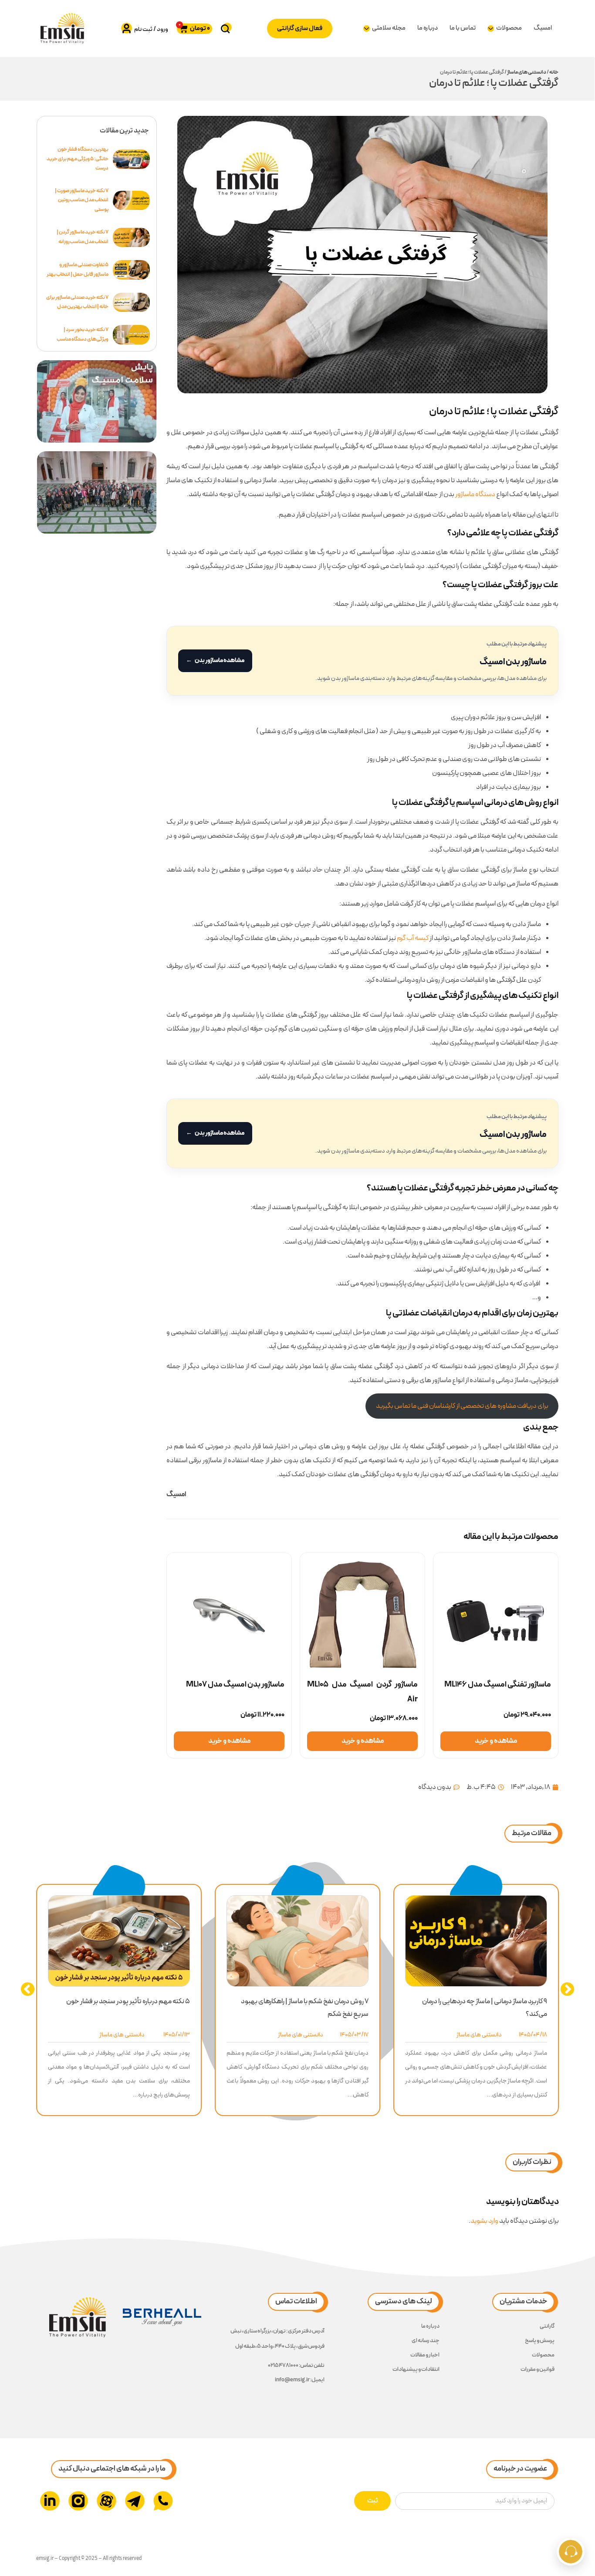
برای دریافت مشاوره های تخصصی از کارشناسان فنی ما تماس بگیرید (462, 1406)
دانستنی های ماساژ (527, 72)
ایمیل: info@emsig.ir (300, 2380)
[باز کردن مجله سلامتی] (367, 29)
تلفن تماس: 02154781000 (296, 2366)
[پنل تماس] (571, 2552)
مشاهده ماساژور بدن (215, 661)
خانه (554, 72)
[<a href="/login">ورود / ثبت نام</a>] (127, 28)
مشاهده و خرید (496, 1741)
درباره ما (430, 2326)
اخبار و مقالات (425, 2355)
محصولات (543, 2355)
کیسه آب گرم (413, 938)
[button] (532, 1834)
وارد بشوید (484, 2221)
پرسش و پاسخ (540, 2341)
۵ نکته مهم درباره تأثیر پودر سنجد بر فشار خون (128, 2001)
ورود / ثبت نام (151, 29)
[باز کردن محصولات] (491, 29)
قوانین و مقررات (538, 2370)
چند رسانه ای (426, 2341)
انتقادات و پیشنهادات (416, 2370)
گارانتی (547, 2326)
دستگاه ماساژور (475, 494)
